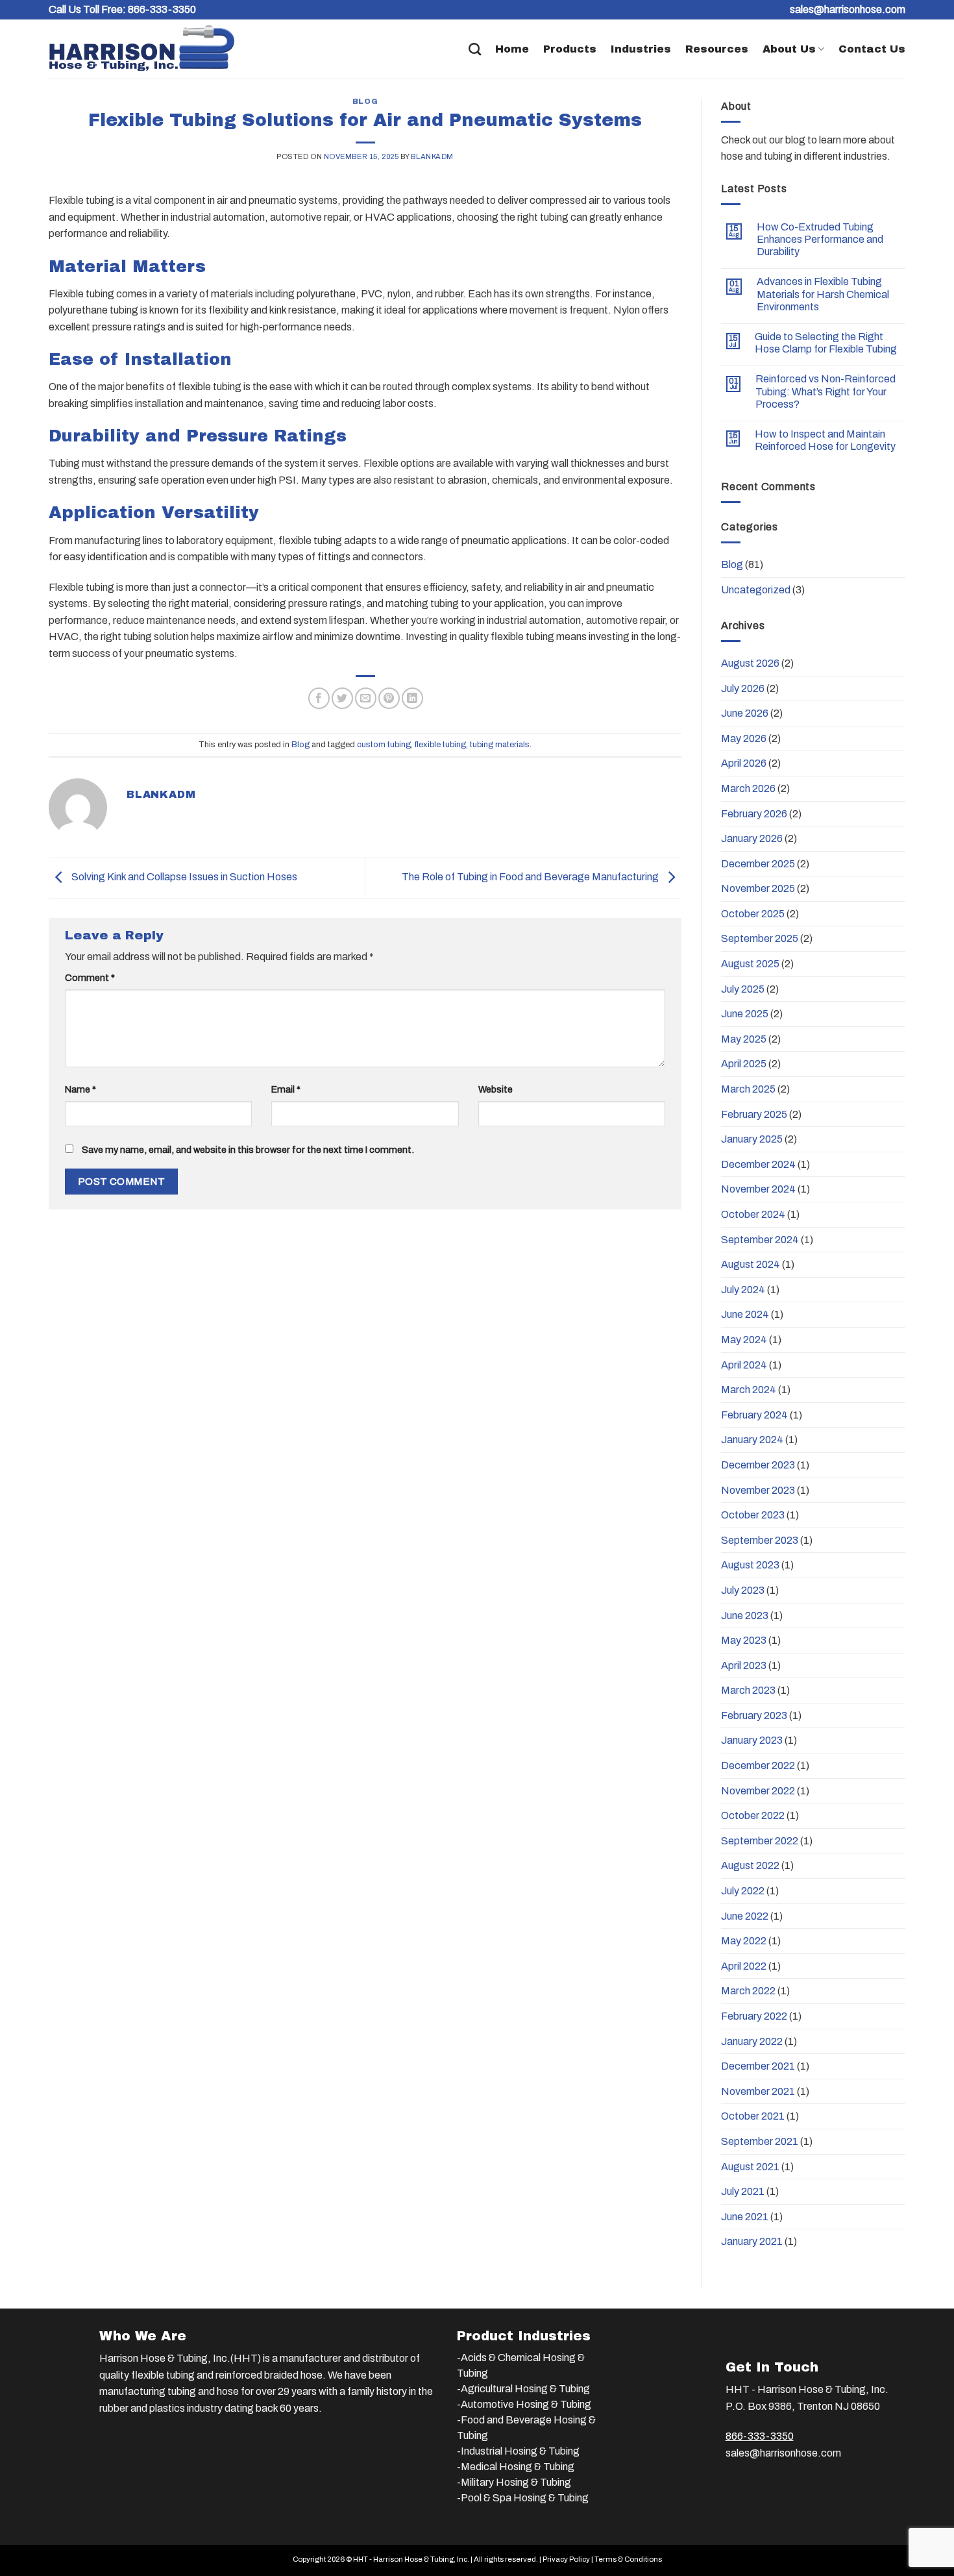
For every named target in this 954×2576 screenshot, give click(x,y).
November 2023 (758, 1490)
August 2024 (751, 1264)
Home (512, 49)
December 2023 (758, 1465)
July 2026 (743, 688)
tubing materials (500, 745)
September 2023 (760, 1540)
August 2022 (750, 1865)
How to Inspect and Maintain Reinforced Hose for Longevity (825, 440)
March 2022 (748, 1991)
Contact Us (872, 49)
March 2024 (749, 1390)
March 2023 (748, 1690)
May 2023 (744, 1640)
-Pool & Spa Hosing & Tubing (523, 2498)
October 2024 (753, 1214)
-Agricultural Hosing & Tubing (523, 2389)
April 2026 (744, 763)
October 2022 (753, 1815)
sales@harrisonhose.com (783, 2453)
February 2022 (754, 2016)
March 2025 (748, 1089)
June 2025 (745, 1014)
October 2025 (753, 914)
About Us (789, 49)
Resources (717, 49)
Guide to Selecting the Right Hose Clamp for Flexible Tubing (826, 343)
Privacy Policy (566, 2559)
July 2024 (743, 1290)
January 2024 (752, 1440)
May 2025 (744, 1039)
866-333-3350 (162, 9)
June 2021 (745, 2217)
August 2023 (750, 1565)
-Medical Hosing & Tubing (516, 2467)
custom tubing (384, 745)
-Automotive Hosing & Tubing (524, 2404)
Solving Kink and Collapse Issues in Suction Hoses (183, 877)
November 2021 (758, 2091)
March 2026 (748, 788)
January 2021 (752, 2241)
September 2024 (760, 1240)
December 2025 (758, 864)
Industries (641, 49)
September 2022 (760, 1841)
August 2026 (750, 663)
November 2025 (758, 888)
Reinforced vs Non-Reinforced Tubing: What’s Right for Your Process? (826, 391)
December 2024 (758, 1164)
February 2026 (754, 814)
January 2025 (752, 1139)
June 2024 (745, 1314)
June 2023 (745, 1616)
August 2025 (750, 964)
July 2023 (743, 1590)
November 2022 (758, 1791)
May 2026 (744, 738)
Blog (365, 101)
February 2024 (754, 1415)
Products (570, 49)
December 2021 (758, 2066)
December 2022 (758, 1765)
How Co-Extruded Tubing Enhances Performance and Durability (820, 239)
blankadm (432, 156)
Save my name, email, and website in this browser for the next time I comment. (248, 1150)
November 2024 (758, 1189)
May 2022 (744, 1941)
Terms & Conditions (628, 2559)
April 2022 (744, 1966)
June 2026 (745, 713)
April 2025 (744, 1064)
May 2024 (744, 1340)
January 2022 (752, 2041)
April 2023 (744, 1666)
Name (80, 1089)
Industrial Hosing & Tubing (520, 2451)
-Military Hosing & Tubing (514, 2482)
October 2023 (753, 1515)
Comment (90, 978)
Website (495, 1089)
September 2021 (760, 2141)
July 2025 (743, 989)
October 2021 (753, 2116)
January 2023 (752, 1740)
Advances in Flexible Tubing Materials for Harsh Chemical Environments (823, 294)
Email (286, 1089)
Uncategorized (756, 590)
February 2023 (754, 1715)
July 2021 (743, 2191)
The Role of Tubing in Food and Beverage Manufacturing (531, 877)
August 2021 (750, 2167)
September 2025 (760, 938)
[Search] (475, 49)
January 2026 (752, 838)
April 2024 (744, 1365)
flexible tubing (440, 745)
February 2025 (754, 1114)
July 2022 (743, 1891)
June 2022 (745, 1916)
